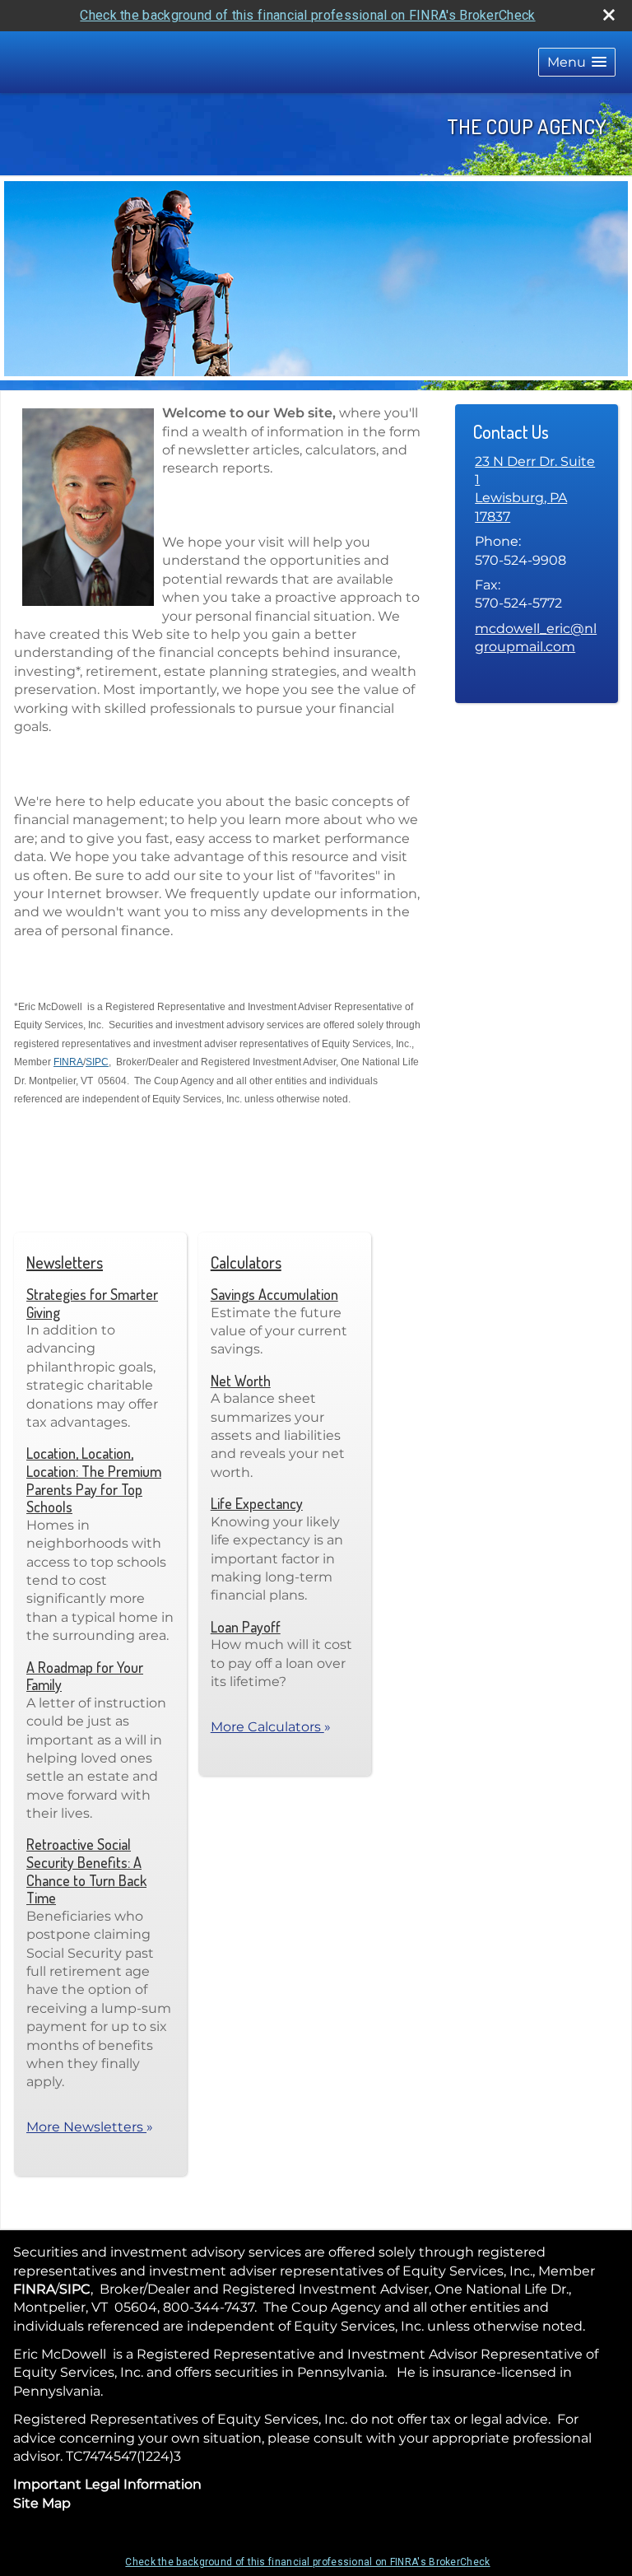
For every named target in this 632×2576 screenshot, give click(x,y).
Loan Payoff (246, 1627)
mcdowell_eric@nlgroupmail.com (536, 638)
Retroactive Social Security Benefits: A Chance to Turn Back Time (86, 1871)
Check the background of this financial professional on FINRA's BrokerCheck (307, 15)
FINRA (68, 1062)
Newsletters (65, 1262)
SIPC (97, 1062)
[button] (577, 62)
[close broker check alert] (609, 15)
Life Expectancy (257, 1503)
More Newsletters (90, 2127)
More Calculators (271, 1727)
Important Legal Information (107, 2484)
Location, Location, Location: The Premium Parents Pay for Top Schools (94, 1480)
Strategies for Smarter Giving (92, 1303)
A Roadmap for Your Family (85, 1676)
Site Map (42, 2503)
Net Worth (241, 1381)
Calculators (246, 1262)
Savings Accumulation (274, 1294)
